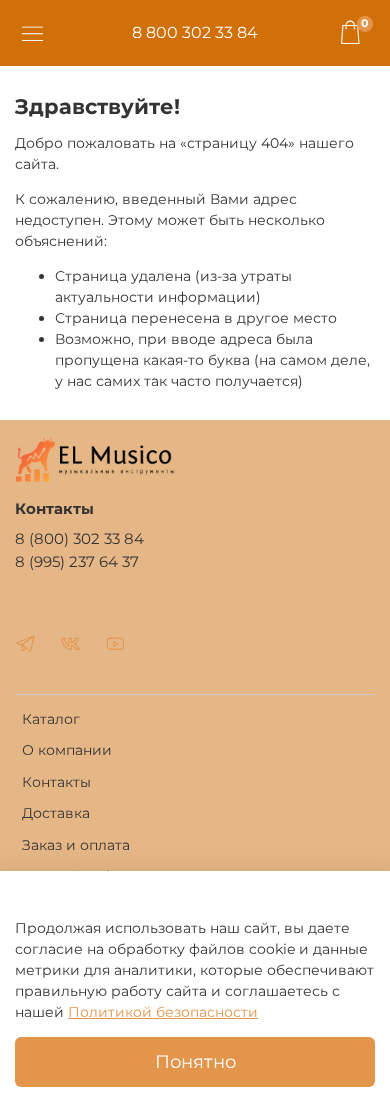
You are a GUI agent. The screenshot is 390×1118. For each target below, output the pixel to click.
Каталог (51, 719)
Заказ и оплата (76, 845)
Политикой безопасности (163, 1012)
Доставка (56, 813)
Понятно (195, 1061)
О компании (67, 750)
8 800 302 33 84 (195, 32)
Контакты (56, 782)
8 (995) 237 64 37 (77, 561)
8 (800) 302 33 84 (79, 538)
